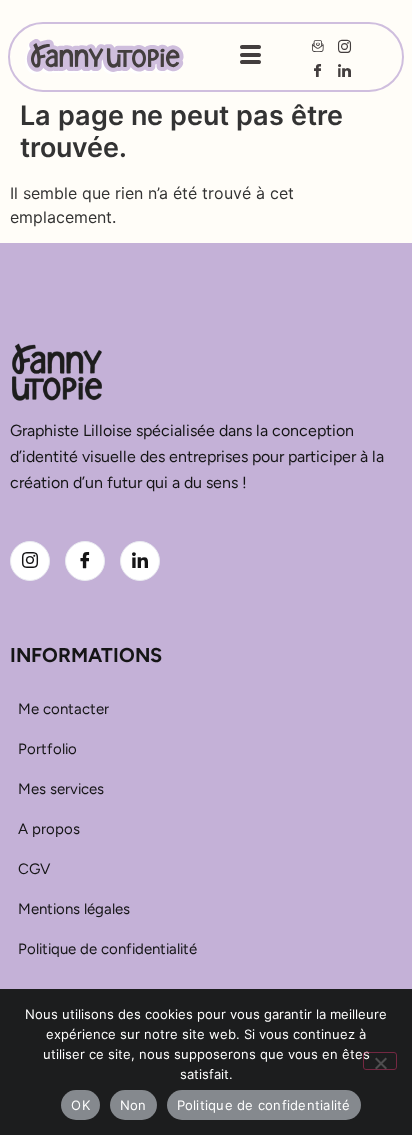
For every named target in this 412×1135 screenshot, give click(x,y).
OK (80, 1105)
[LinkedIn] (140, 561)
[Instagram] (30, 561)
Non (133, 1105)
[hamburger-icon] (250, 57)
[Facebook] (85, 561)
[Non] (380, 1061)
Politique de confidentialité (264, 1105)
